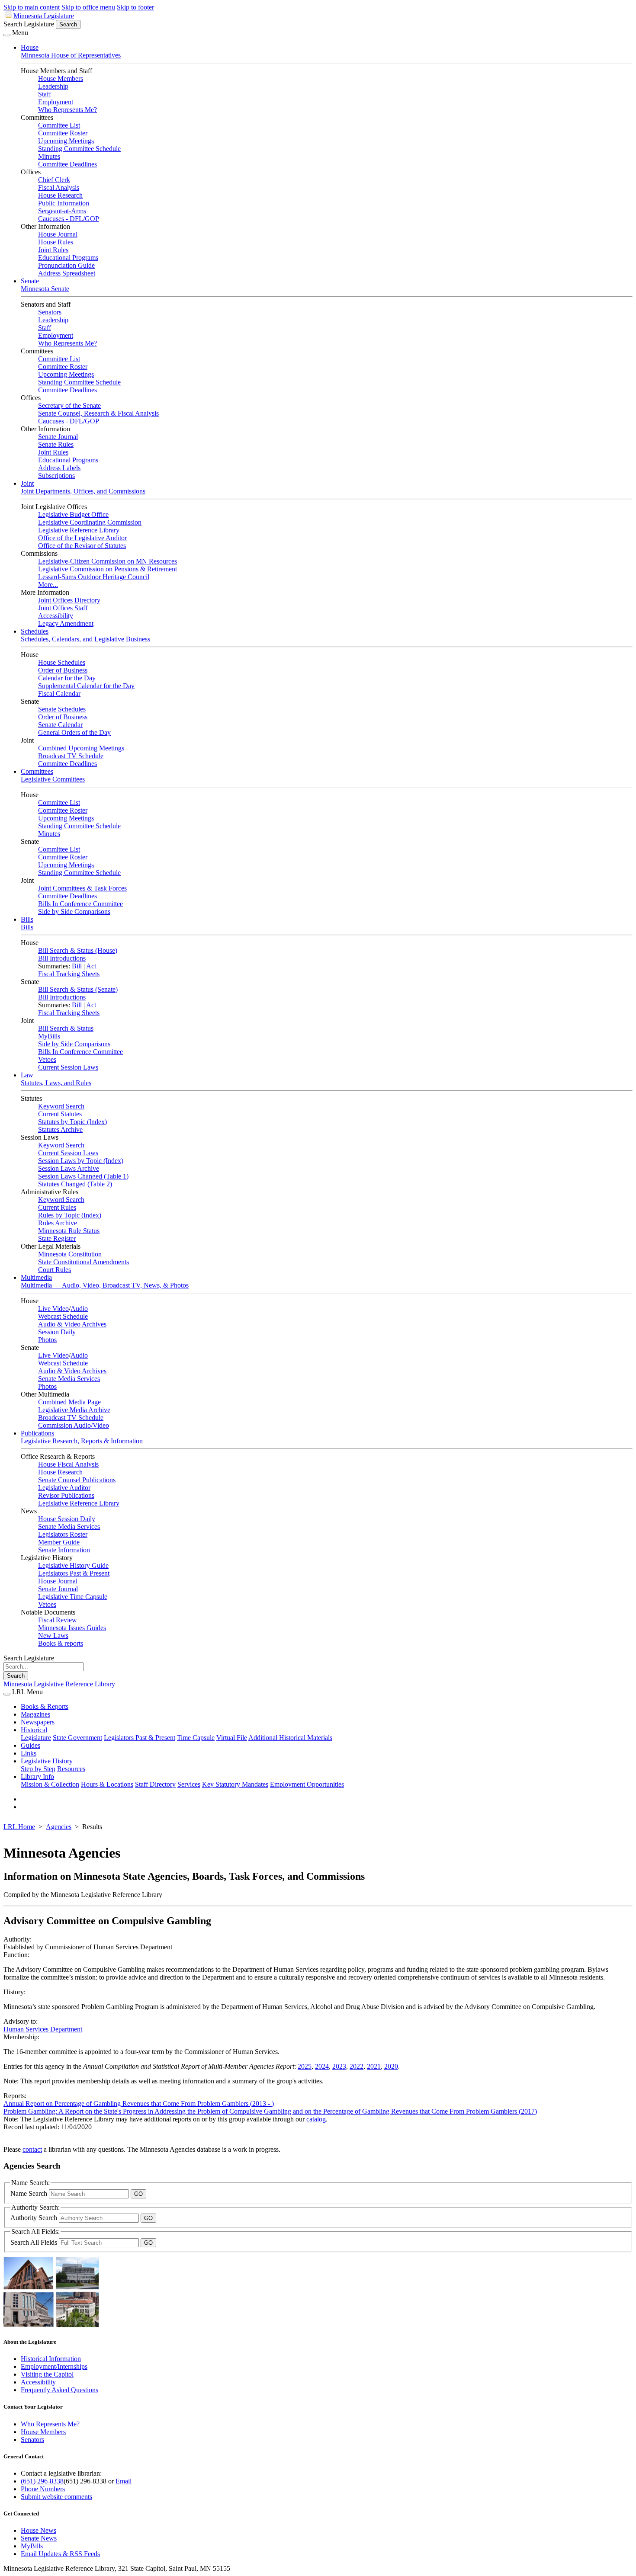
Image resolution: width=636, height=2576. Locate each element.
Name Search (30, 2193)
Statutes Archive (60, 1129)
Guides (31, 1745)
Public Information (64, 203)
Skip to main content (32, 7)
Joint (27, 483)
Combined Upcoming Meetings (81, 748)
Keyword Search (61, 1106)
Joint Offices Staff (63, 608)
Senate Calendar (60, 725)
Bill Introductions (62, 958)
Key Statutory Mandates (235, 1784)
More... (48, 585)
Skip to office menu (88, 7)
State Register (57, 1238)
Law (27, 1075)
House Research (60, 195)
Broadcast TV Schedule (71, 756)
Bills (27, 919)
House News (39, 2530)
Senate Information (64, 1550)
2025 (305, 2066)
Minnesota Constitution (70, 1254)
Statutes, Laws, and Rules (56, 1083)
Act (91, 966)
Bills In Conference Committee (80, 904)
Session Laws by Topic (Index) (81, 1161)
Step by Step (38, 1769)
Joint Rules (53, 250)
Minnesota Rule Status (69, 1231)
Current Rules (57, 1207)
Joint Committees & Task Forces (82, 888)
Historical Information (51, 2359)
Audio (79, 1309)
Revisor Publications (66, 1495)
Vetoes (47, 1059)
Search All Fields (35, 2242)
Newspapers (38, 1722)
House (30, 47)
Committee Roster (63, 133)
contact (32, 2149)
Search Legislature (29, 24)
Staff (45, 94)
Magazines (35, 1714)
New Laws (53, 1636)
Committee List (59, 125)
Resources (71, 1769)
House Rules (56, 242)
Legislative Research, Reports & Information (82, 1441)
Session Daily (57, 1332)
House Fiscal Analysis (68, 1464)
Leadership (53, 86)
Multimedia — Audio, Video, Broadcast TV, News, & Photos (105, 1285)
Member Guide (59, 1542)
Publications (37, 1433)
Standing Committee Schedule (79, 149)
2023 (339, 2066)
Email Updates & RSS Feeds (60, 2554)
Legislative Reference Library (79, 530)
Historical (34, 1730)
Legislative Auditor (64, 1488)
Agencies (59, 1827)
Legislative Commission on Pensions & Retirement (108, 569)
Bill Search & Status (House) (78, 950)
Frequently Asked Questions (59, 2390)
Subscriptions (56, 476)
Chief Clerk (54, 180)
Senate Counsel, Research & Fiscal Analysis (98, 413)
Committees (37, 771)
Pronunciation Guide (66, 265)
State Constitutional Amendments (84, 1262)
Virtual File (232, 1738)
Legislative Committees (53, 779)
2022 (357, 2066)
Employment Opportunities (307, 1784)
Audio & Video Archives (72, 1324)
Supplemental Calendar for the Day (86, 686)
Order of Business (63, 670)
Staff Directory (155, 1784)
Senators (50, 312)
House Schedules (62, 662)
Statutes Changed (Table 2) (75, 1184)
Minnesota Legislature (44, 16)
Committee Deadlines (67, 164)
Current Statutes (60, 1114)
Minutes (49, 156)
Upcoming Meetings (66, 141)
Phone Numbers (43, 2489)
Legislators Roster (63, 1534)
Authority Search (35, 2218)
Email (124, 2481)
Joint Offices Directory (69, 600)
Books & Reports (45, 1706)
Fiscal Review (58, 1620)
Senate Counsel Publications (77, 1480)
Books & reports (61, 1643)
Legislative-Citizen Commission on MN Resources (108, 561)
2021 (374, 2066)
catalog (316, 2119)
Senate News (39, 2538)
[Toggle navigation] (7, 35)
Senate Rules (56, 444)
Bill (77, 966)
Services (189, 1784)
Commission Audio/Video (74, 1425)
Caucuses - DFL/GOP (69, 219)
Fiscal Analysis (59, 187)
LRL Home (19, 1827)
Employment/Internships (54, 2366)
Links (29, 1753)
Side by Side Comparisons (74, 912)
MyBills (49, 1036)
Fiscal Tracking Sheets (69, 974)
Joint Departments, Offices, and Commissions (83, 491)
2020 (391, 2066)
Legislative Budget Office (73, 514)
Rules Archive (58, 1223)
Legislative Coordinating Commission (90, 522)
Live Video (53, 1309)
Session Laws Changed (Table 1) (83, 1176)
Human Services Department (43, 2029)
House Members (61, 78)
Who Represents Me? (67, 110)
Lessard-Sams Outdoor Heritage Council (94, 577)
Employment (56, 102)
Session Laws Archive (69, 1168)
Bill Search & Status (66, 1028)
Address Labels (59, 468)
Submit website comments (56, 2497)
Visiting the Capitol (47, 2374)
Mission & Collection (50, 1784)
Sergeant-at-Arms (62, 211)
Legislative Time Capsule (73, 1597)
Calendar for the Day (67, 678)
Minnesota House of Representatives (71, 55)
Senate (30, 281)
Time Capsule (196, 1738)
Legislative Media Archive (74, 1410)
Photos (47, 1340)
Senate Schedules (62, 709)
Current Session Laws (68, 1067)
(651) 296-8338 (42, 2481)
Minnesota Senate (45, 289)
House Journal (58, 234)
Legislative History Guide (73, 1565)
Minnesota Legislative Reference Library (59, 1684)
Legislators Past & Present (74, 1573)
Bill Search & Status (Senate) (78, 989)
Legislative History (47, 1761)
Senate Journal (58, 437)
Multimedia (36, 1277)
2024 (322, 2066)
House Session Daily (67, 1519)
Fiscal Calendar (59, 694)
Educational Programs (68, 258)
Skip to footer (135, 7)
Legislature (36, 1738)
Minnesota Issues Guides (72, 1628)
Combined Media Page (69, 1402)
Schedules (35, 631)
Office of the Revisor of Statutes (82, 546)
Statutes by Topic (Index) (72, 1122)
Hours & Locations (107, 1784)
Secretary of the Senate (69, 405)
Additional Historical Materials (290, 1738)
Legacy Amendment (66, 623)
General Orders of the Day (74, 732)
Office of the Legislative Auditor (82, 538)
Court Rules (55, 1270)
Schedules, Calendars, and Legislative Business (85, 639)
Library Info (37, 1777)
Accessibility (56, 616)
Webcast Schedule (63, 1316)
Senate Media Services (69, 1379)
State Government (77, 1738)
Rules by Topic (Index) (70, 1215)
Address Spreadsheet (67, 273)
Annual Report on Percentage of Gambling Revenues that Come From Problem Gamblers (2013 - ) (139, 2103)
